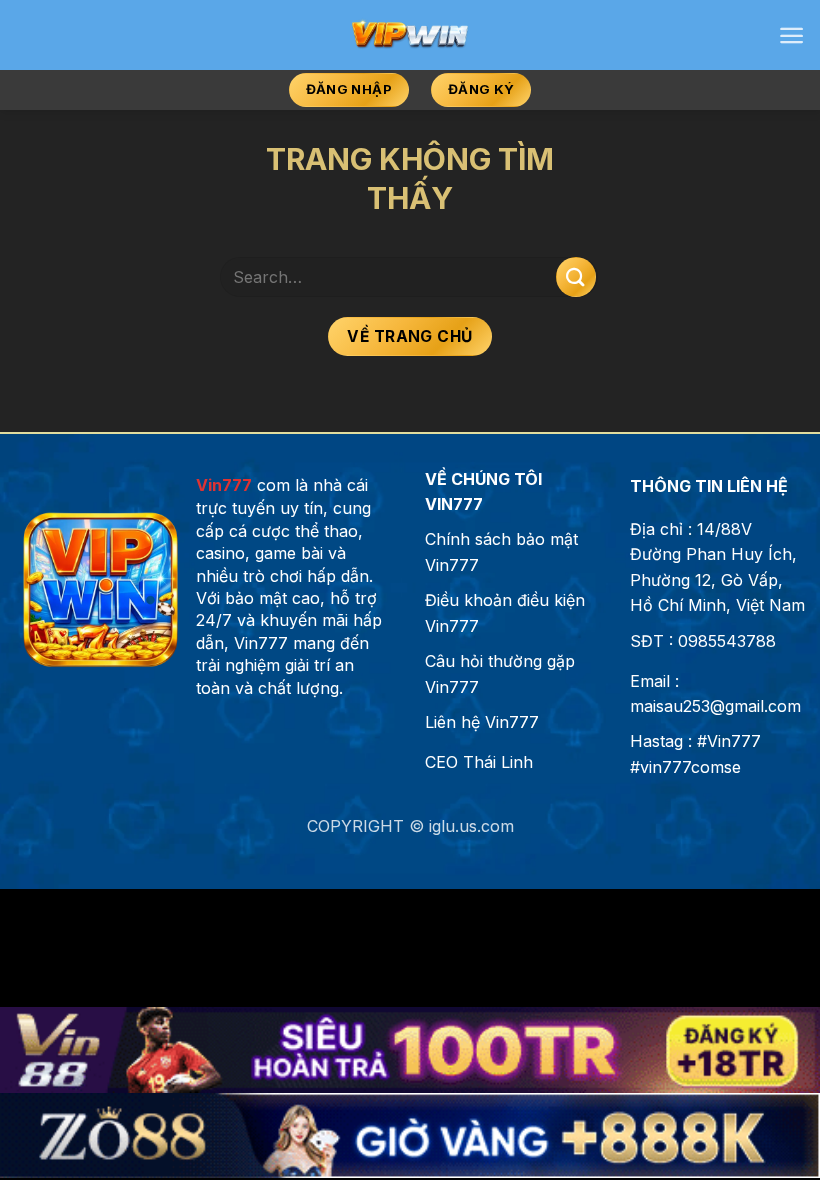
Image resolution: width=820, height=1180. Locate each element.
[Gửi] (576, 276)
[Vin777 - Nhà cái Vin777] (410, 35)
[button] (791, 35)
